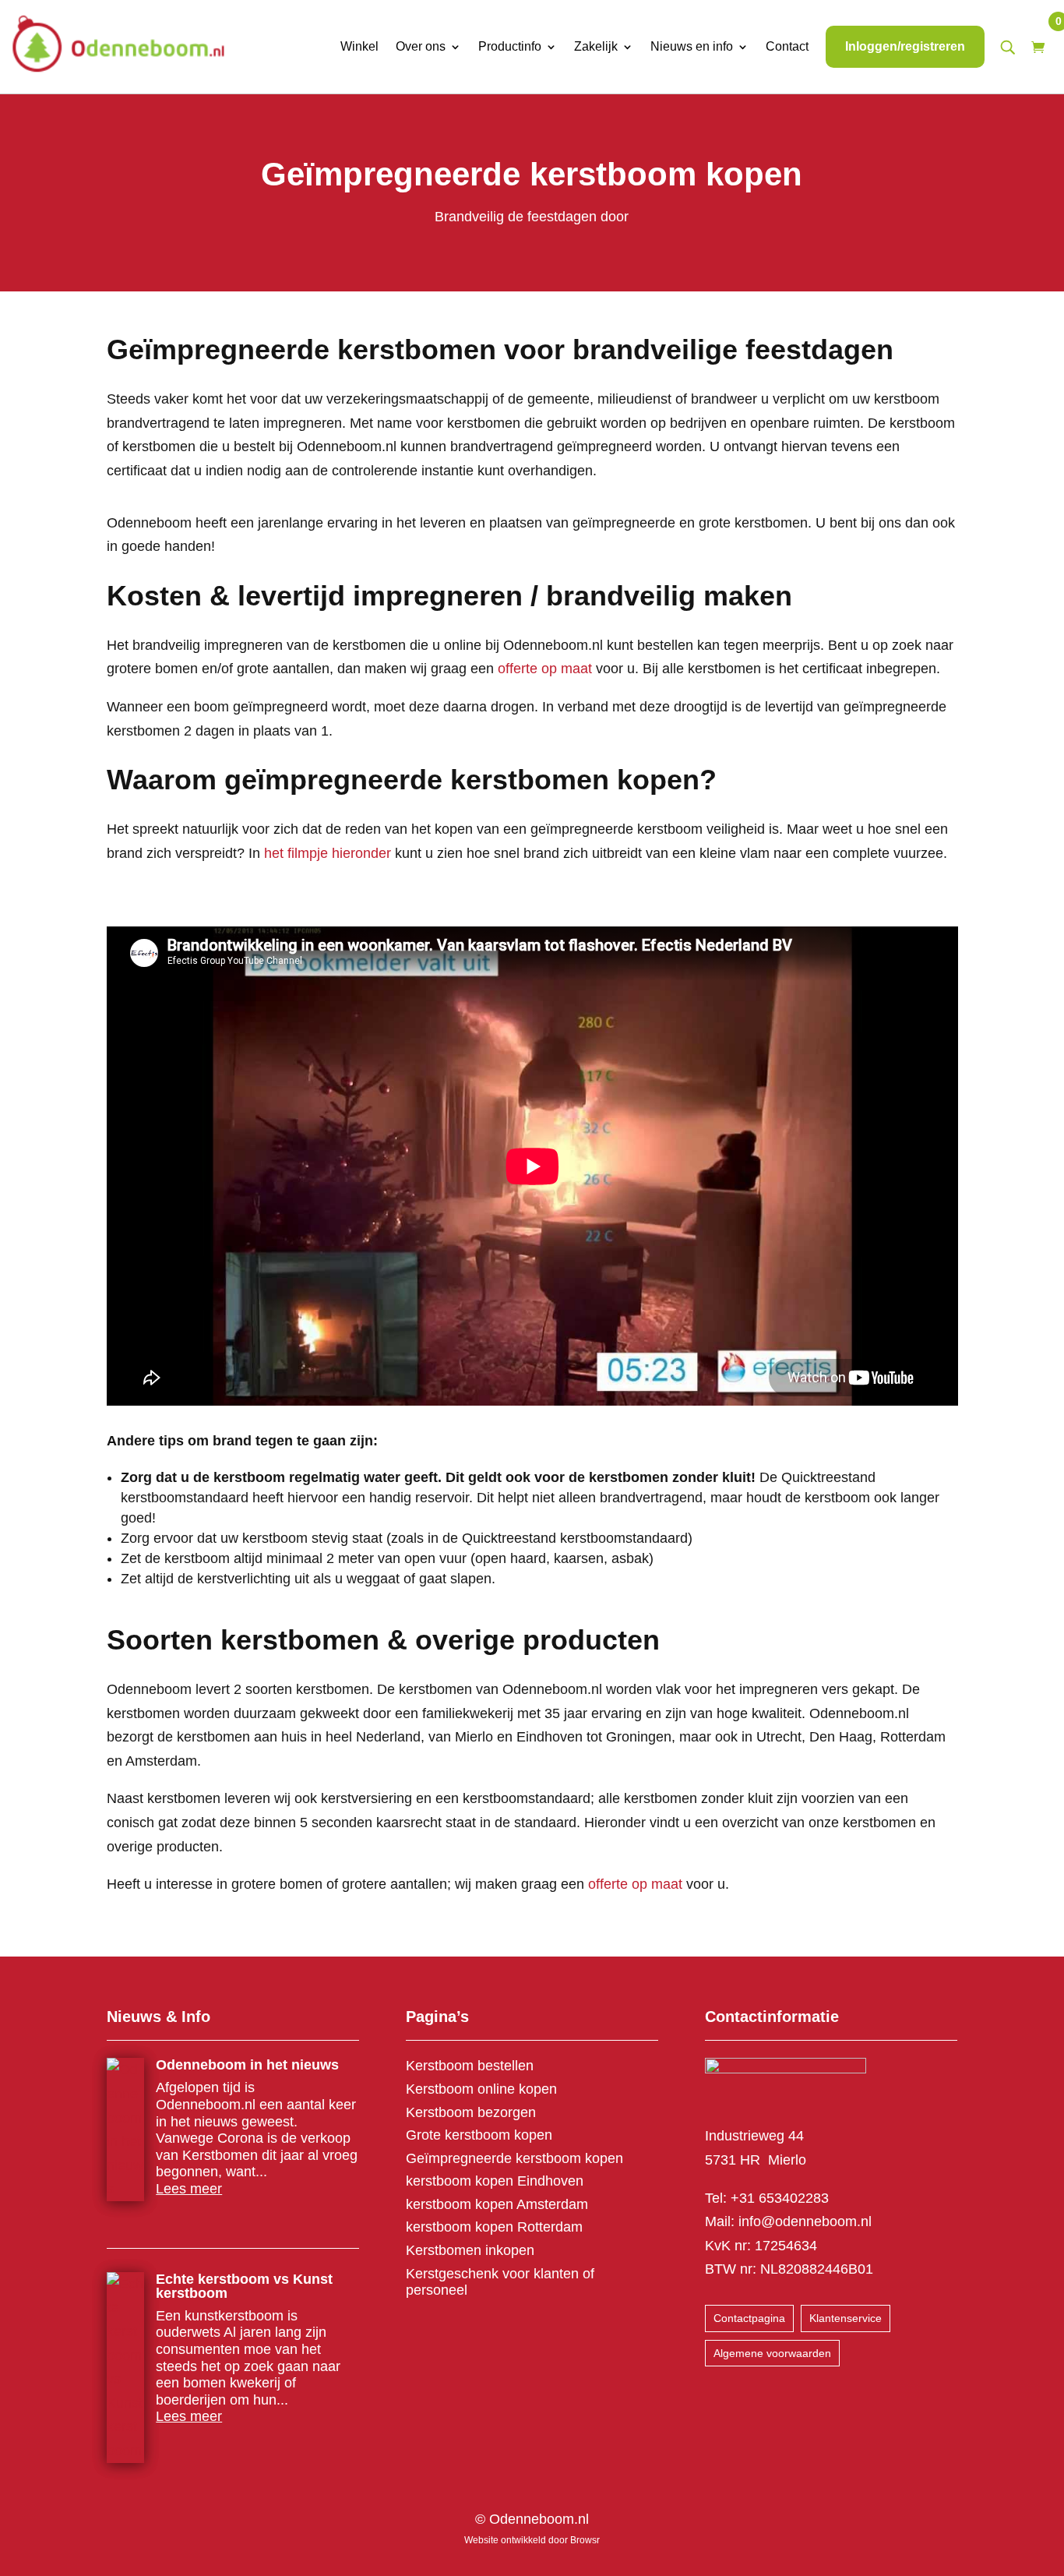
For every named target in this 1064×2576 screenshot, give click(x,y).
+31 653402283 (780, 2198)
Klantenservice (846, 2318)
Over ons (421, 46)
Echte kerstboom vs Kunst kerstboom (244, 2286)
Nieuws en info (692, 46)
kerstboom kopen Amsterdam (497, 2204)
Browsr (585, 2540)
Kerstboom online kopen (481, 2089)
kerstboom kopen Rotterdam (494, 2227)
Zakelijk (596, 46)
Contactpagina (749, 2318)
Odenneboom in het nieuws (247, 2065)
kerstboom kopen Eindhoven (495, 2181)
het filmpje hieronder (328, 853)
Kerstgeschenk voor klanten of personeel (500, 2282)
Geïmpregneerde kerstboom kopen (514, 2158)
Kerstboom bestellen (470, 2066)
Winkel (359, 46)
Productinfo (510, 46)
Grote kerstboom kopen (479, 2135)
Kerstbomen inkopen (470, 2250)
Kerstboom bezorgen (471, 2112)
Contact (787, 46)
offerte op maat (545, 669)
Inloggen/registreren (905, 46)
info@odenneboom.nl (805, 2221)
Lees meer (189, 2189)
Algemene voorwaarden (772, 2353)
